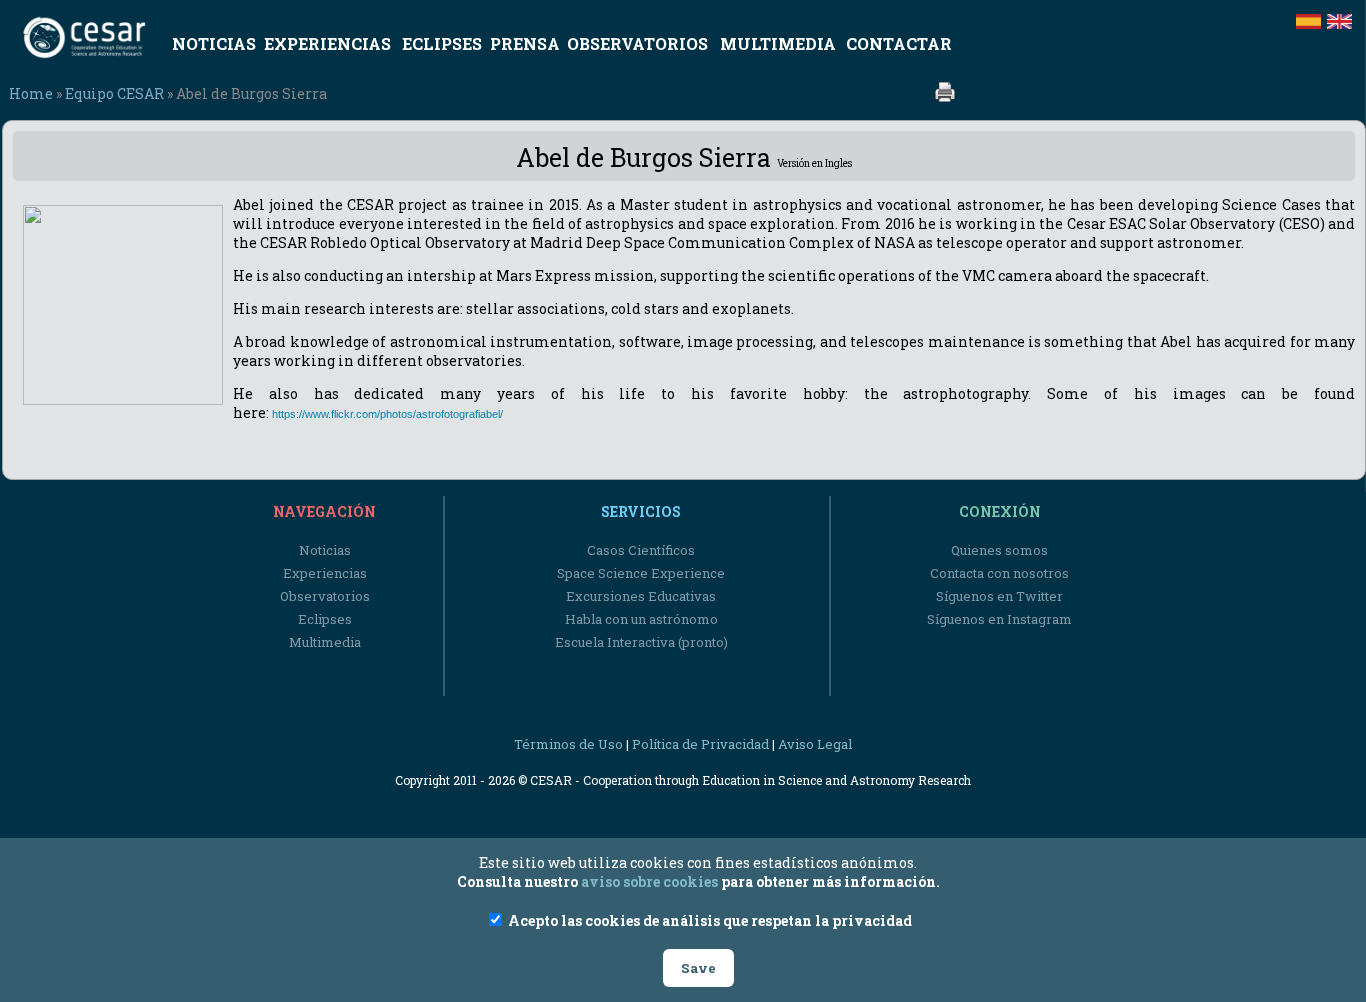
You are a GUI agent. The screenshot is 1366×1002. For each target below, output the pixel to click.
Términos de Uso (568, 744)
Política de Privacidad (700, 744)
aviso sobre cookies (649, 881)
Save (698, 968)
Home (31, 93)
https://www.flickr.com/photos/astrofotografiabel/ (387, 414)
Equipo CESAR (114, 93)
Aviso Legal (815, 744)
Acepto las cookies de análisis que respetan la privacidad (708, 920)
